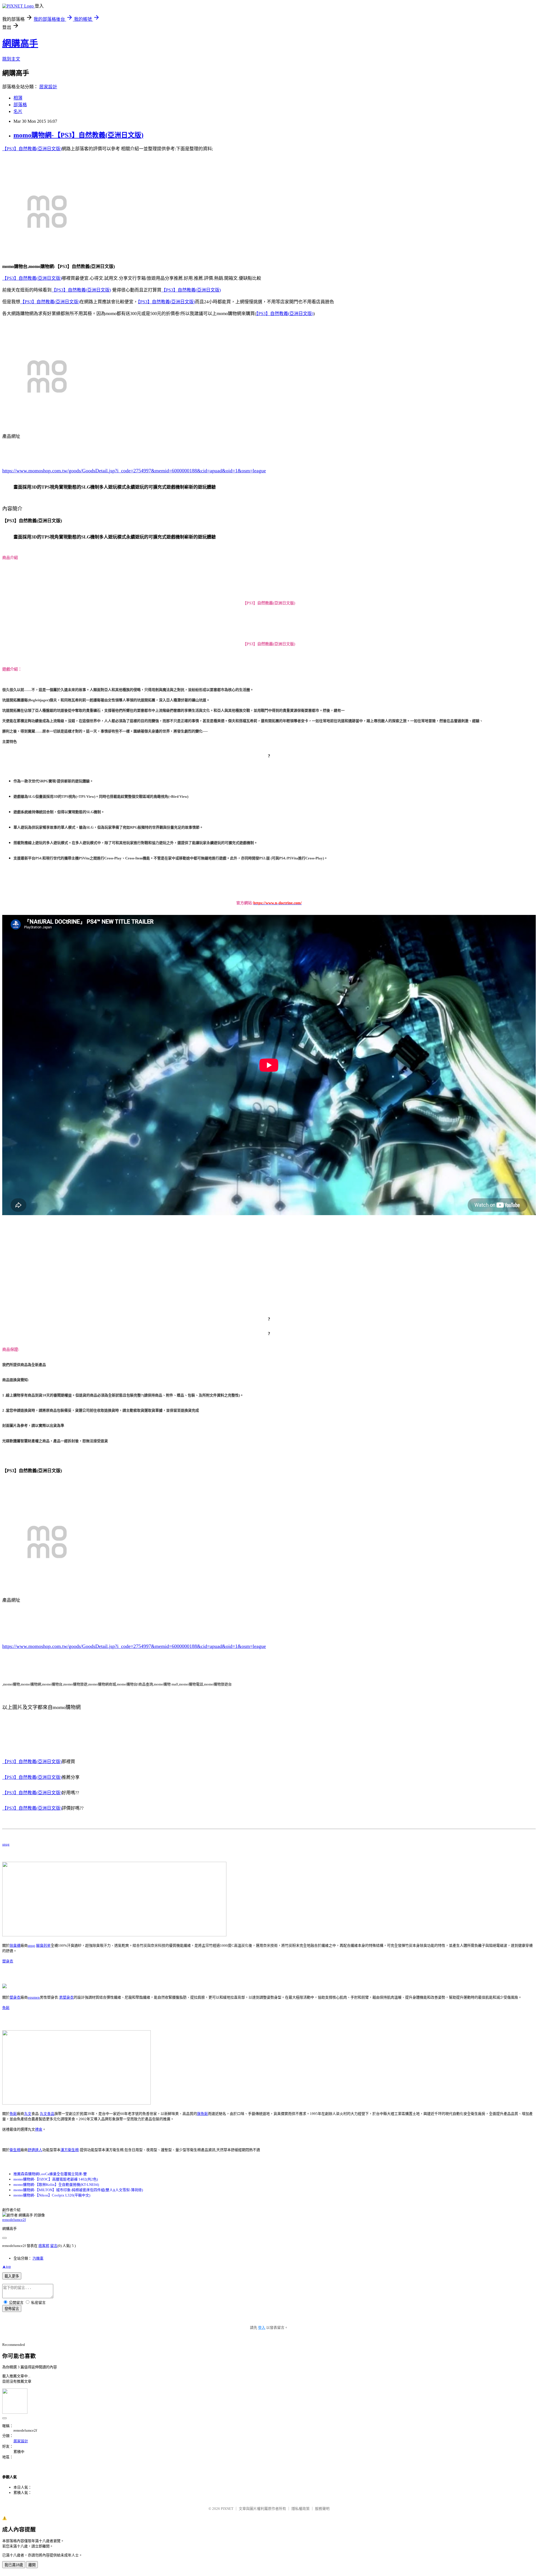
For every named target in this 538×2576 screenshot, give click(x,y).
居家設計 (48, 87)
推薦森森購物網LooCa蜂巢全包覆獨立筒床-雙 (50, 2174)
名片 (18, 111)
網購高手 (20, 43)
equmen (34, 1997)
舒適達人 (35, 2150)
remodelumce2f (14, 2220)
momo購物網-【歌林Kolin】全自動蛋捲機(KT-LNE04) (56, 2185)
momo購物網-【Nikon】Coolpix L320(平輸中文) (52, 2195)
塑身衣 (8, 1961)
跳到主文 (11, 59)
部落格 (20, 105)
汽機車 (38, 2258)
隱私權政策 (301, 2509)
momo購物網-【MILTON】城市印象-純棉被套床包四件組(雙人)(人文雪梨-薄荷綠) (78, 2190)
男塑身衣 (66, 1997)
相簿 (18, 98)
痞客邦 (44, 2246)
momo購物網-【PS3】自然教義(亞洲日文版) (78, 135)
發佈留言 (12, 2309)
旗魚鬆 (202, 2114)
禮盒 (39, 2129)
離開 (32, 2565)
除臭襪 (15, 1945)
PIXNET (227, 2509)
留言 (54, 2246)
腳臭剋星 (43, 1945)
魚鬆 (6, 2008)
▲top (7, 2266)
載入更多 (12, 2276)
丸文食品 (47, 2114)
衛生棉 (15, 2150)
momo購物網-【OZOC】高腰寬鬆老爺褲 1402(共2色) (56, 2179)
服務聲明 (322, 2509)
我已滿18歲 (14, 2565)
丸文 (28, 2114)
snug (6, 1844)
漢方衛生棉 (70, 2150)
